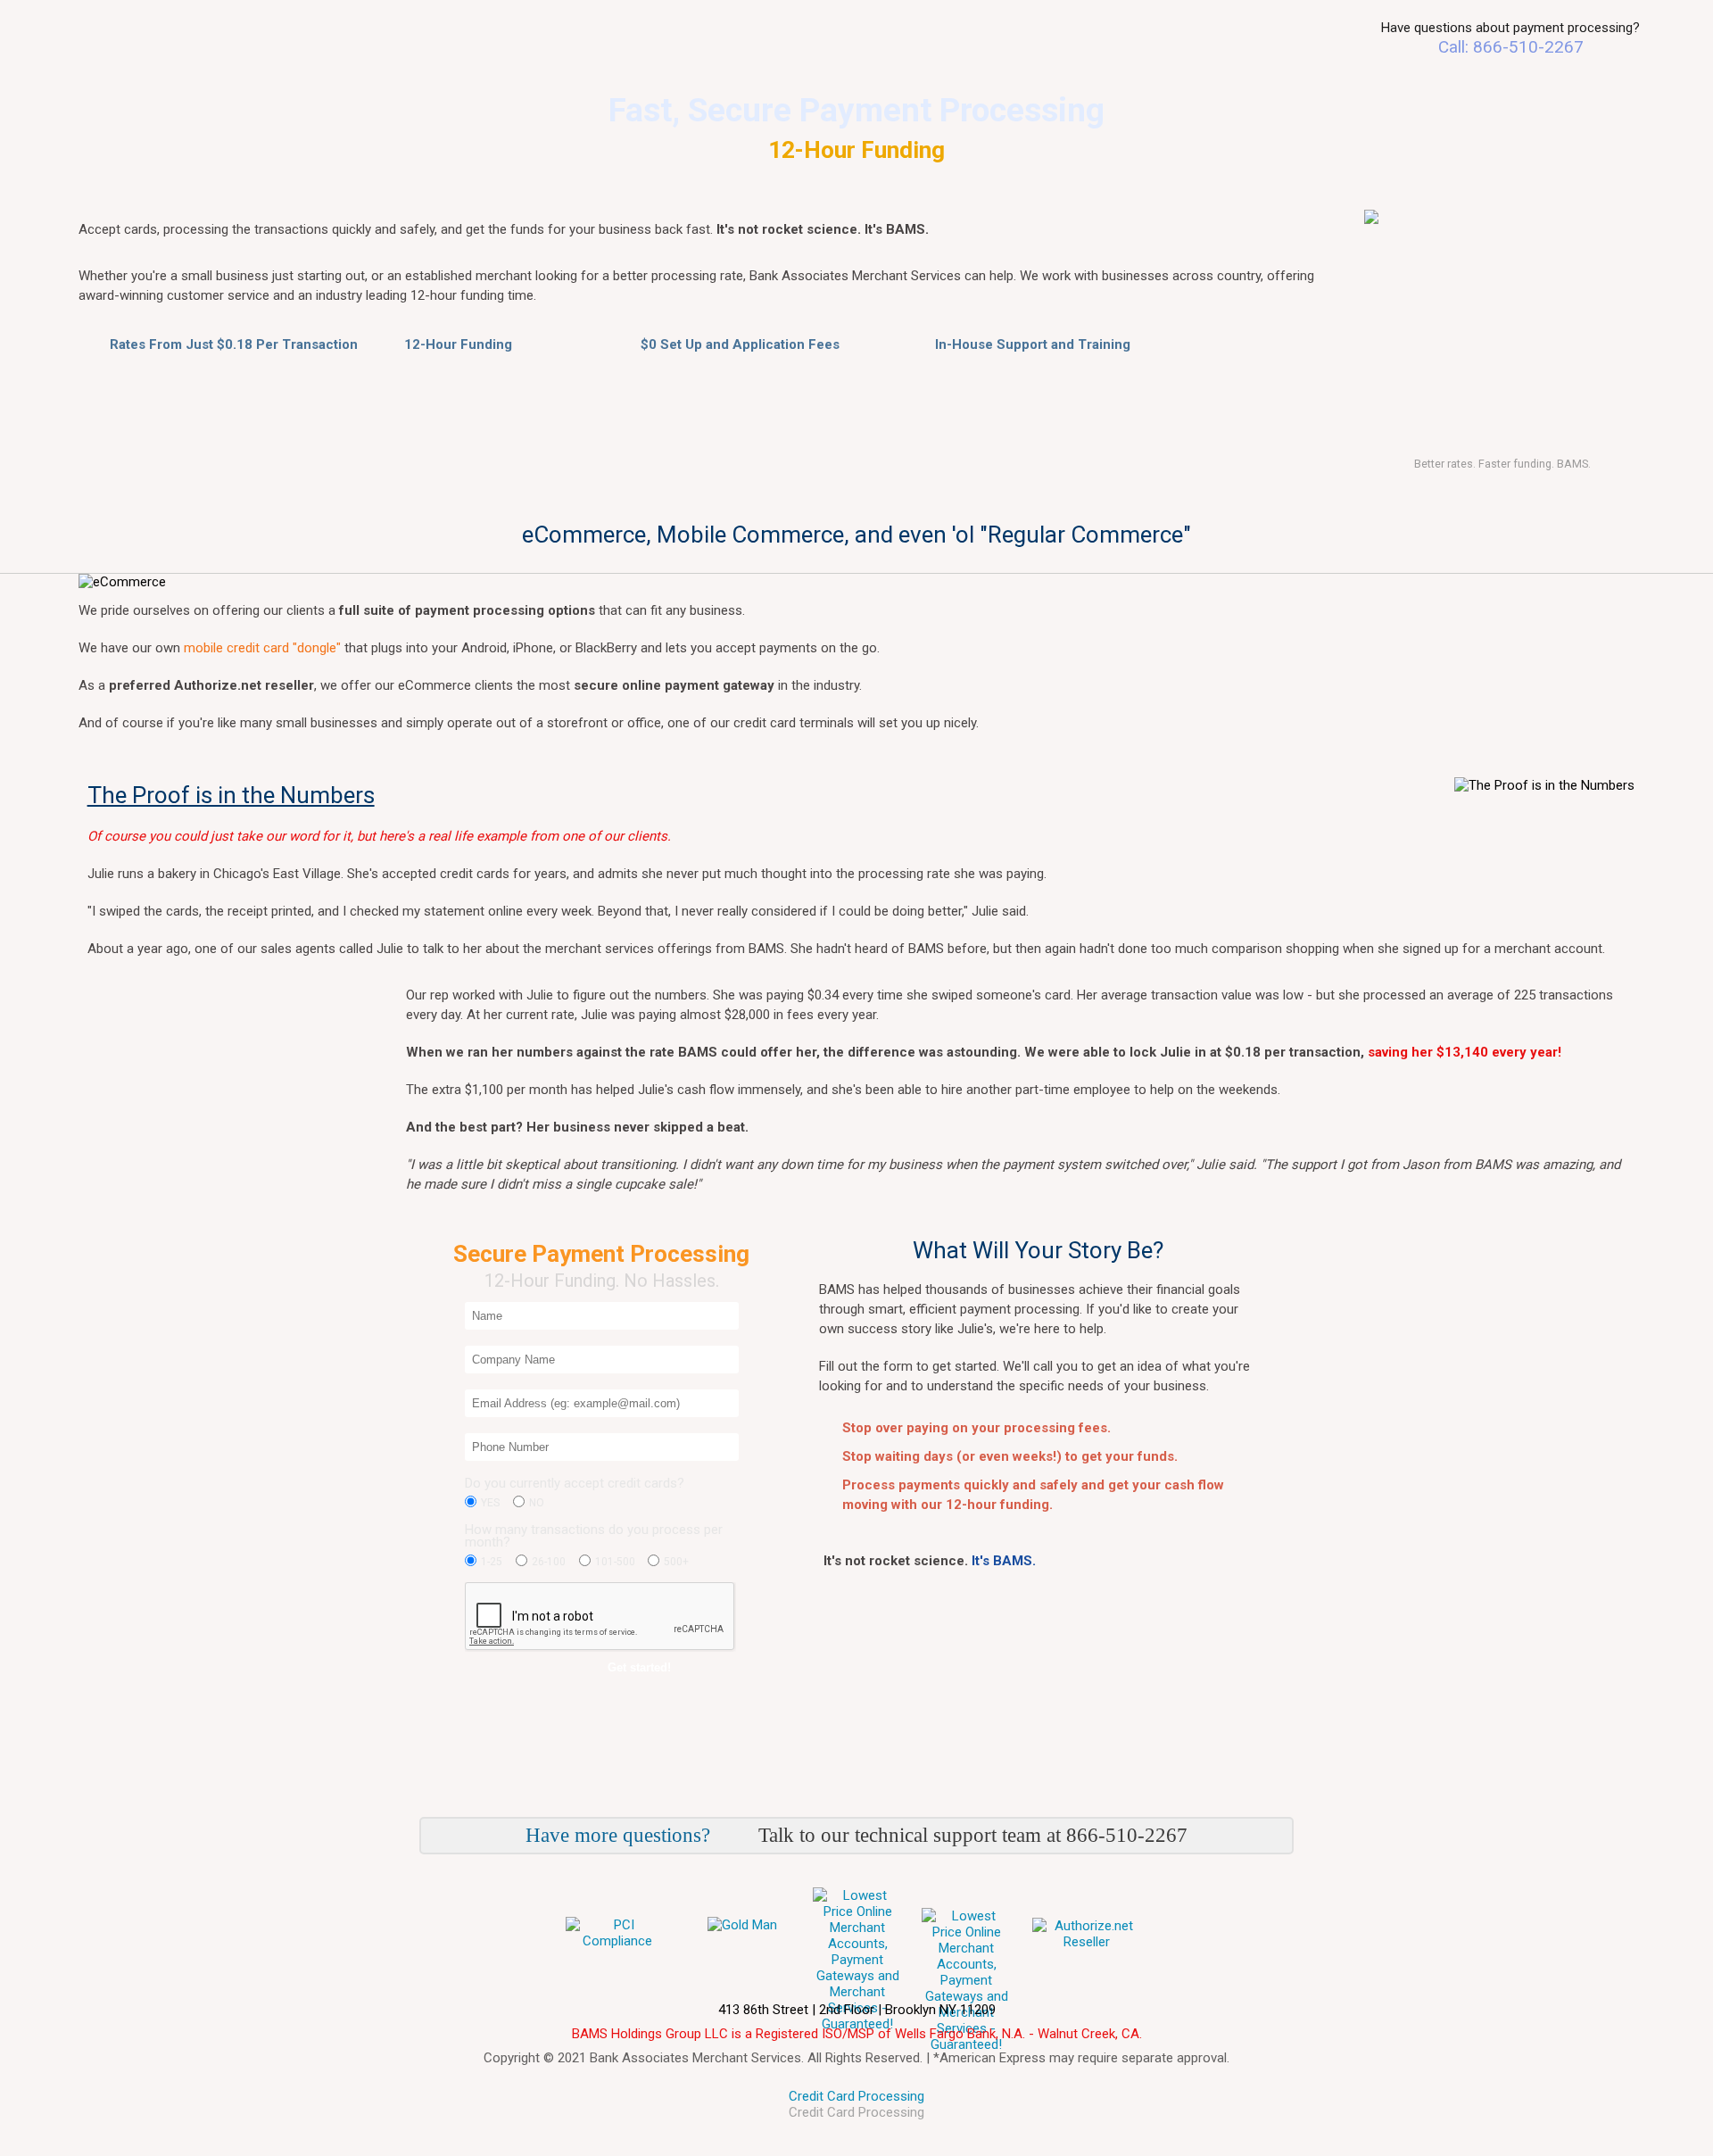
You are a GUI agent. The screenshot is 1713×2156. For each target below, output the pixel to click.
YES (490, 1503)
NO (537, 1503)
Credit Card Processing (856, 2096)
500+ (676, 1562)
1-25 (492, 1562)
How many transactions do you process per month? (594, 1537)
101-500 (615, 1562)
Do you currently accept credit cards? (575, 1484)
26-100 (549, 1562)
